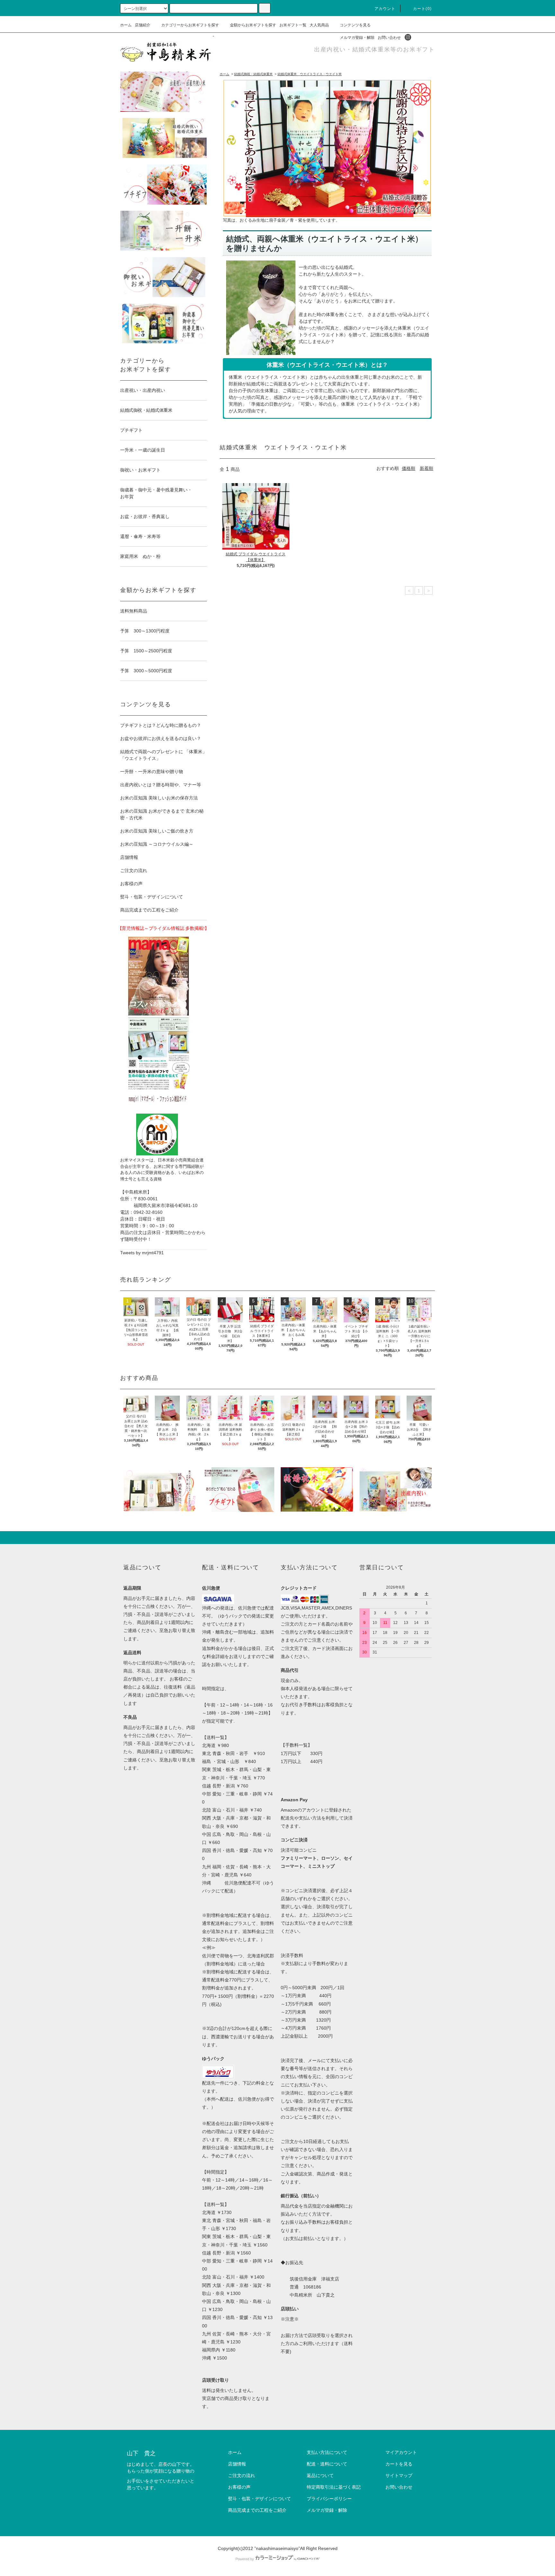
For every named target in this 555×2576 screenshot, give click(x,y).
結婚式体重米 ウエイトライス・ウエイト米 (310, 74)
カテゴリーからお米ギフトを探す (190, 25)
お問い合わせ (389, 38)
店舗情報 (129, 857)
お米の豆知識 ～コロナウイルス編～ (157, 844)
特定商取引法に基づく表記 (334, 2487)
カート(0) (422, 9)
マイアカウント (401, 2452)
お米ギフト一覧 (293, 25)
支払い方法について (327, 2452)
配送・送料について (327, 2464)
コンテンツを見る (355, 25)
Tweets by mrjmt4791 (142, 1253)
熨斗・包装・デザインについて (152, 897)
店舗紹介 (143, 25)
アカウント (385, 9)
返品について (320, 2475)
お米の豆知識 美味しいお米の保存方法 (159, 798)
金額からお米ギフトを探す (253, 25)
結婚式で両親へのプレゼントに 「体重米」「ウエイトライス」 (163, 755)
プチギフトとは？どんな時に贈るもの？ (161, 725)
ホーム (126, 25)
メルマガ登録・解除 (357, 38)
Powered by (245, 2559)
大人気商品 (319, 25)
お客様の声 (131, 884)
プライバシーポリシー (329, 2499)
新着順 (427, 468)
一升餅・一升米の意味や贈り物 (152, 772)
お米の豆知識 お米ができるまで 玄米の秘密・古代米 (162, 814)
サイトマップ (399, 2475)
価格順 (409, 468)
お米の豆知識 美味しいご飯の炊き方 (157, 831)
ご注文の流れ (134, 870)
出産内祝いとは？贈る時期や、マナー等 (161, 785)
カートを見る (399, 2464)
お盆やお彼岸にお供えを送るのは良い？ (161, 738)
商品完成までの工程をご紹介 (149, 910)
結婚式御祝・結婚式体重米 (253, 74)
